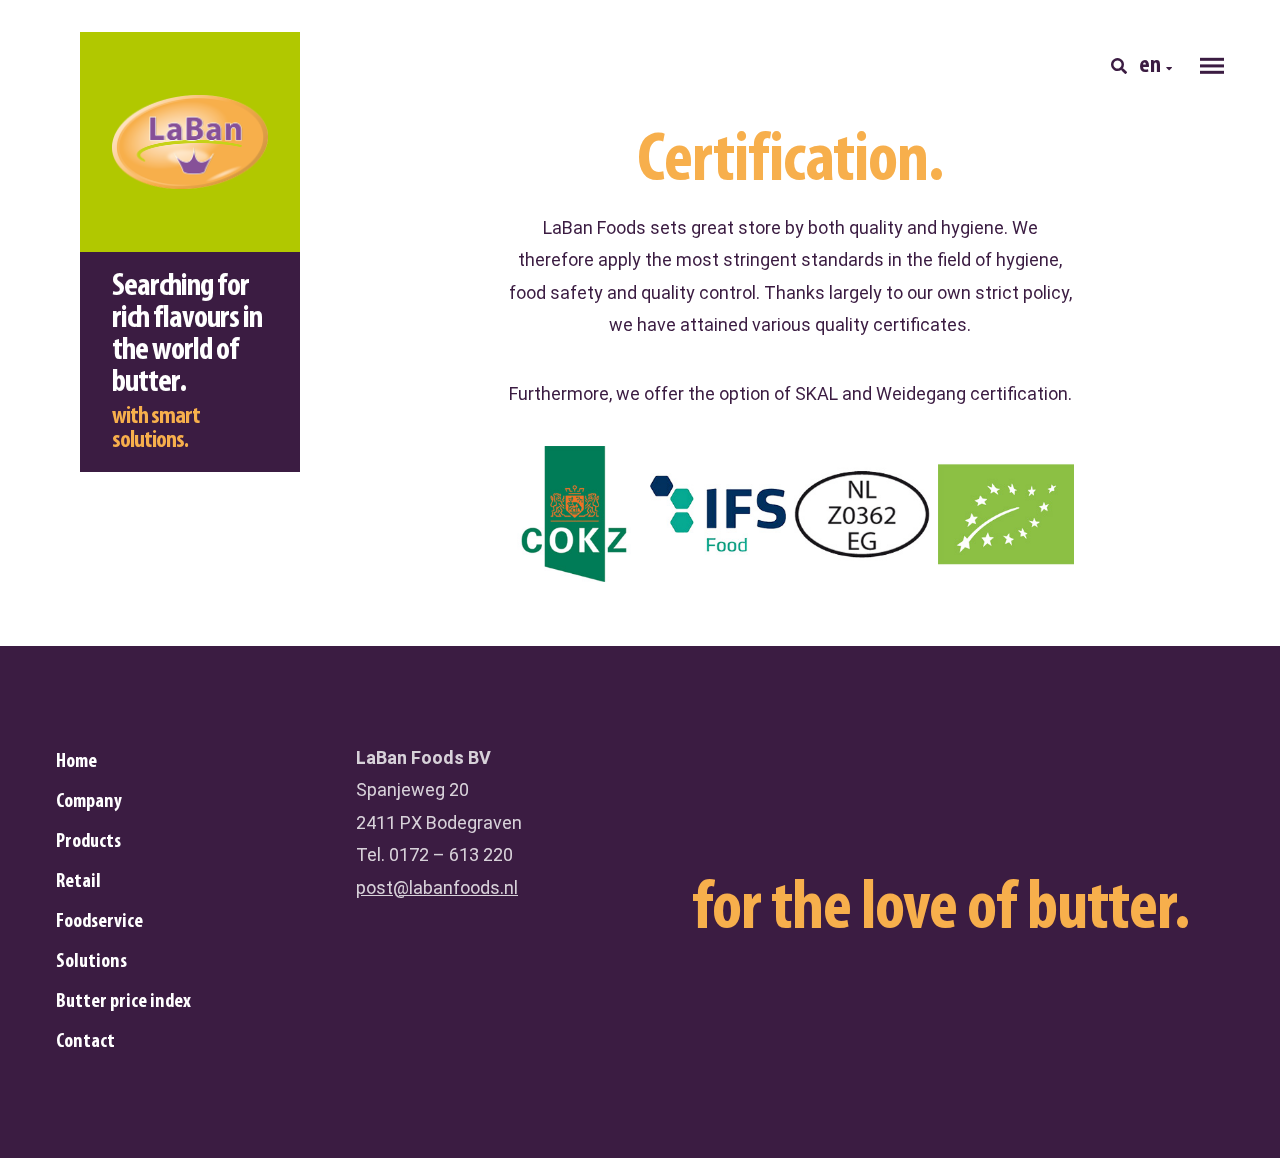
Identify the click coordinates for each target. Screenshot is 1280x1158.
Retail (78, 882)
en (1150, 66)
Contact (85, 1042)
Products (88, 842)
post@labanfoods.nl (437, 887)
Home (76, 762)
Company (89, 802)
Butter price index (123, 1002)
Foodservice (99, 922)
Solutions (91, 962)
